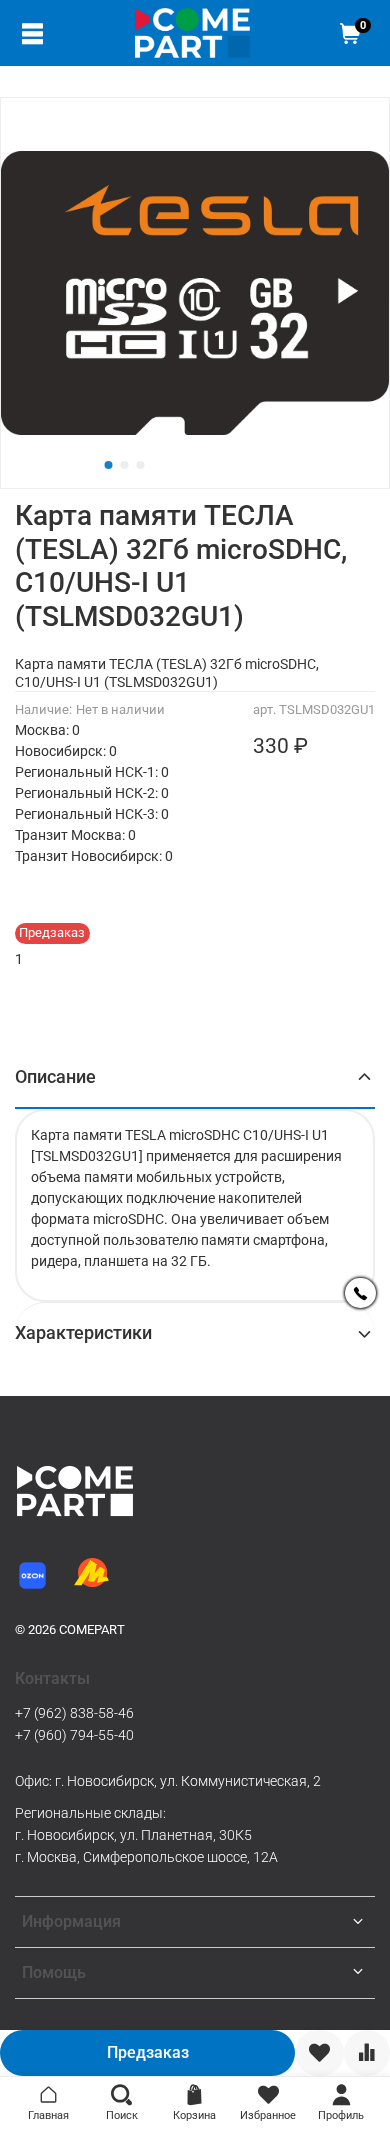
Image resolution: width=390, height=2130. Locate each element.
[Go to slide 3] (141, 465)
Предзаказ (148, 2052)
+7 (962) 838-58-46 (74, 1713)
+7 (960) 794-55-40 (74, 1735)
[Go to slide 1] (109, 465)
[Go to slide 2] (125, 465)
